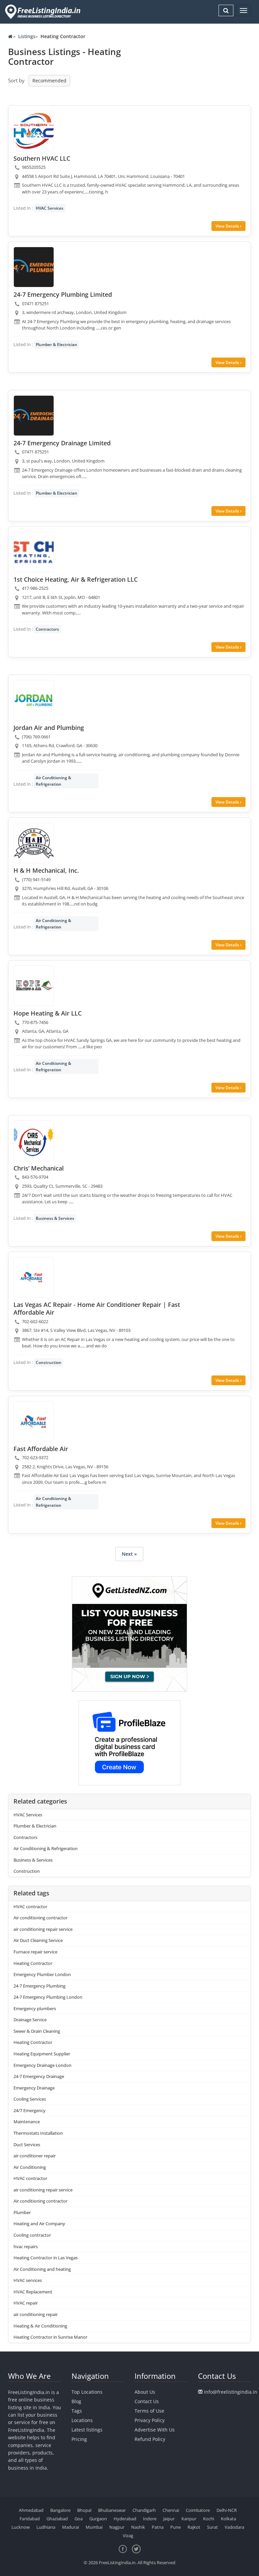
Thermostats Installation (38, 2133)
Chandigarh (144, 2510)
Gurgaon (98, 2519)
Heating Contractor (33, 1963)
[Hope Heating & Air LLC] (34, 986)
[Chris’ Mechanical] (34, 1141)
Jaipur (169, 2519)
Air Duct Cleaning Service (38, 1940)
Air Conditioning (30, 2167)
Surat (212, 2527)
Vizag (128, 2535)
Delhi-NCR (227, 2510)
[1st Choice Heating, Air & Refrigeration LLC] (34, 552)
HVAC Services (50, 208)
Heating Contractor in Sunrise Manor (50, 2337)
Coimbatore (198, 2510)
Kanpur (189, 2519)
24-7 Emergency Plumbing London (48, 1997)
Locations (82, 2420)
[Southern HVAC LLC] (34, 131)
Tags (77, 2411)
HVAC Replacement (33, 2292)
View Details (228, 226)
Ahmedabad (31, 2510)
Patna (158, 2527)
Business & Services (55, 1218)
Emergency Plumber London (42, 1974)
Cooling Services (30, 2099)
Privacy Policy (150, 2420)
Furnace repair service (35, 1952)
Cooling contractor (32, 2235)
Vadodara (234, 2527)
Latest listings (87, 2430)
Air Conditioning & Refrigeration (53, 781)
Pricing (79, 2439)
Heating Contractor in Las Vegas (46, 2258)
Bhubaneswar (112, 2510)
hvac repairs (26, 2246)
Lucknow (21, 2527)
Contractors (47, 629)
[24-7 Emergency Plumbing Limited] (34, 267)
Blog (76, 2401)
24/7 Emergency (30, 2110)
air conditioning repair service (43, 1929)
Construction (49, 1362)
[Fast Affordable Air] (34, 1421)
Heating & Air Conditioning (40, 2326)
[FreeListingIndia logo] (43, 12)
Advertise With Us (155, 2430)
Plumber (22, 2212)
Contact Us (147, 2401)
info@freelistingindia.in (231, 2392)
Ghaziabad (57, 2519)
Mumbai (94, 2527)
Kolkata (228, 2519)
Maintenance (27, 2122)
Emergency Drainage (34, 2088)
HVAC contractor (30, 1907)
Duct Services (27, 2145)
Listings (27, 36)
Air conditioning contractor (40, 1918)
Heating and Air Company (39, 2224)
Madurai (70, 2527)
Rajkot (194, 2527)
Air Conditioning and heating (42, 2269)
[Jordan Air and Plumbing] (34, 700)
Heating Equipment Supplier (42, 2054)
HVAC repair (26, 2303)
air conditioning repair (36, 2314)
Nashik (138, 2527)
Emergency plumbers (35, 2008)
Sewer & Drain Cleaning (37, 2031)
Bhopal (84, 2510)
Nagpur (117, 2527)
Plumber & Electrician (56, 345)
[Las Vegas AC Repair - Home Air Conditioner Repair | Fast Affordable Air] (34, 1277)
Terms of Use (149, 2411)
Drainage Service (30, 2020)
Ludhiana (46, 2527)
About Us (145, 2392)
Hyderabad (125, 2519)
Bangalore (60, 2510)
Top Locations (87, 2392)
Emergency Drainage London (42, 2065)
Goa (79, 2519)
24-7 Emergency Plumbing (39, 1986)
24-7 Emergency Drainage (39, 2076)
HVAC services (28, 2280)
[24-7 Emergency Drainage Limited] (34, 416)
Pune (176, 2527)
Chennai (171, 2510)
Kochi (209, 2519)
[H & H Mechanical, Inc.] (34, 843)
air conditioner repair (35, 2156)
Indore (150, 2519)
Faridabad (30, 2519)
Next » (129, 1554)
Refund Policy (150, 2439)
